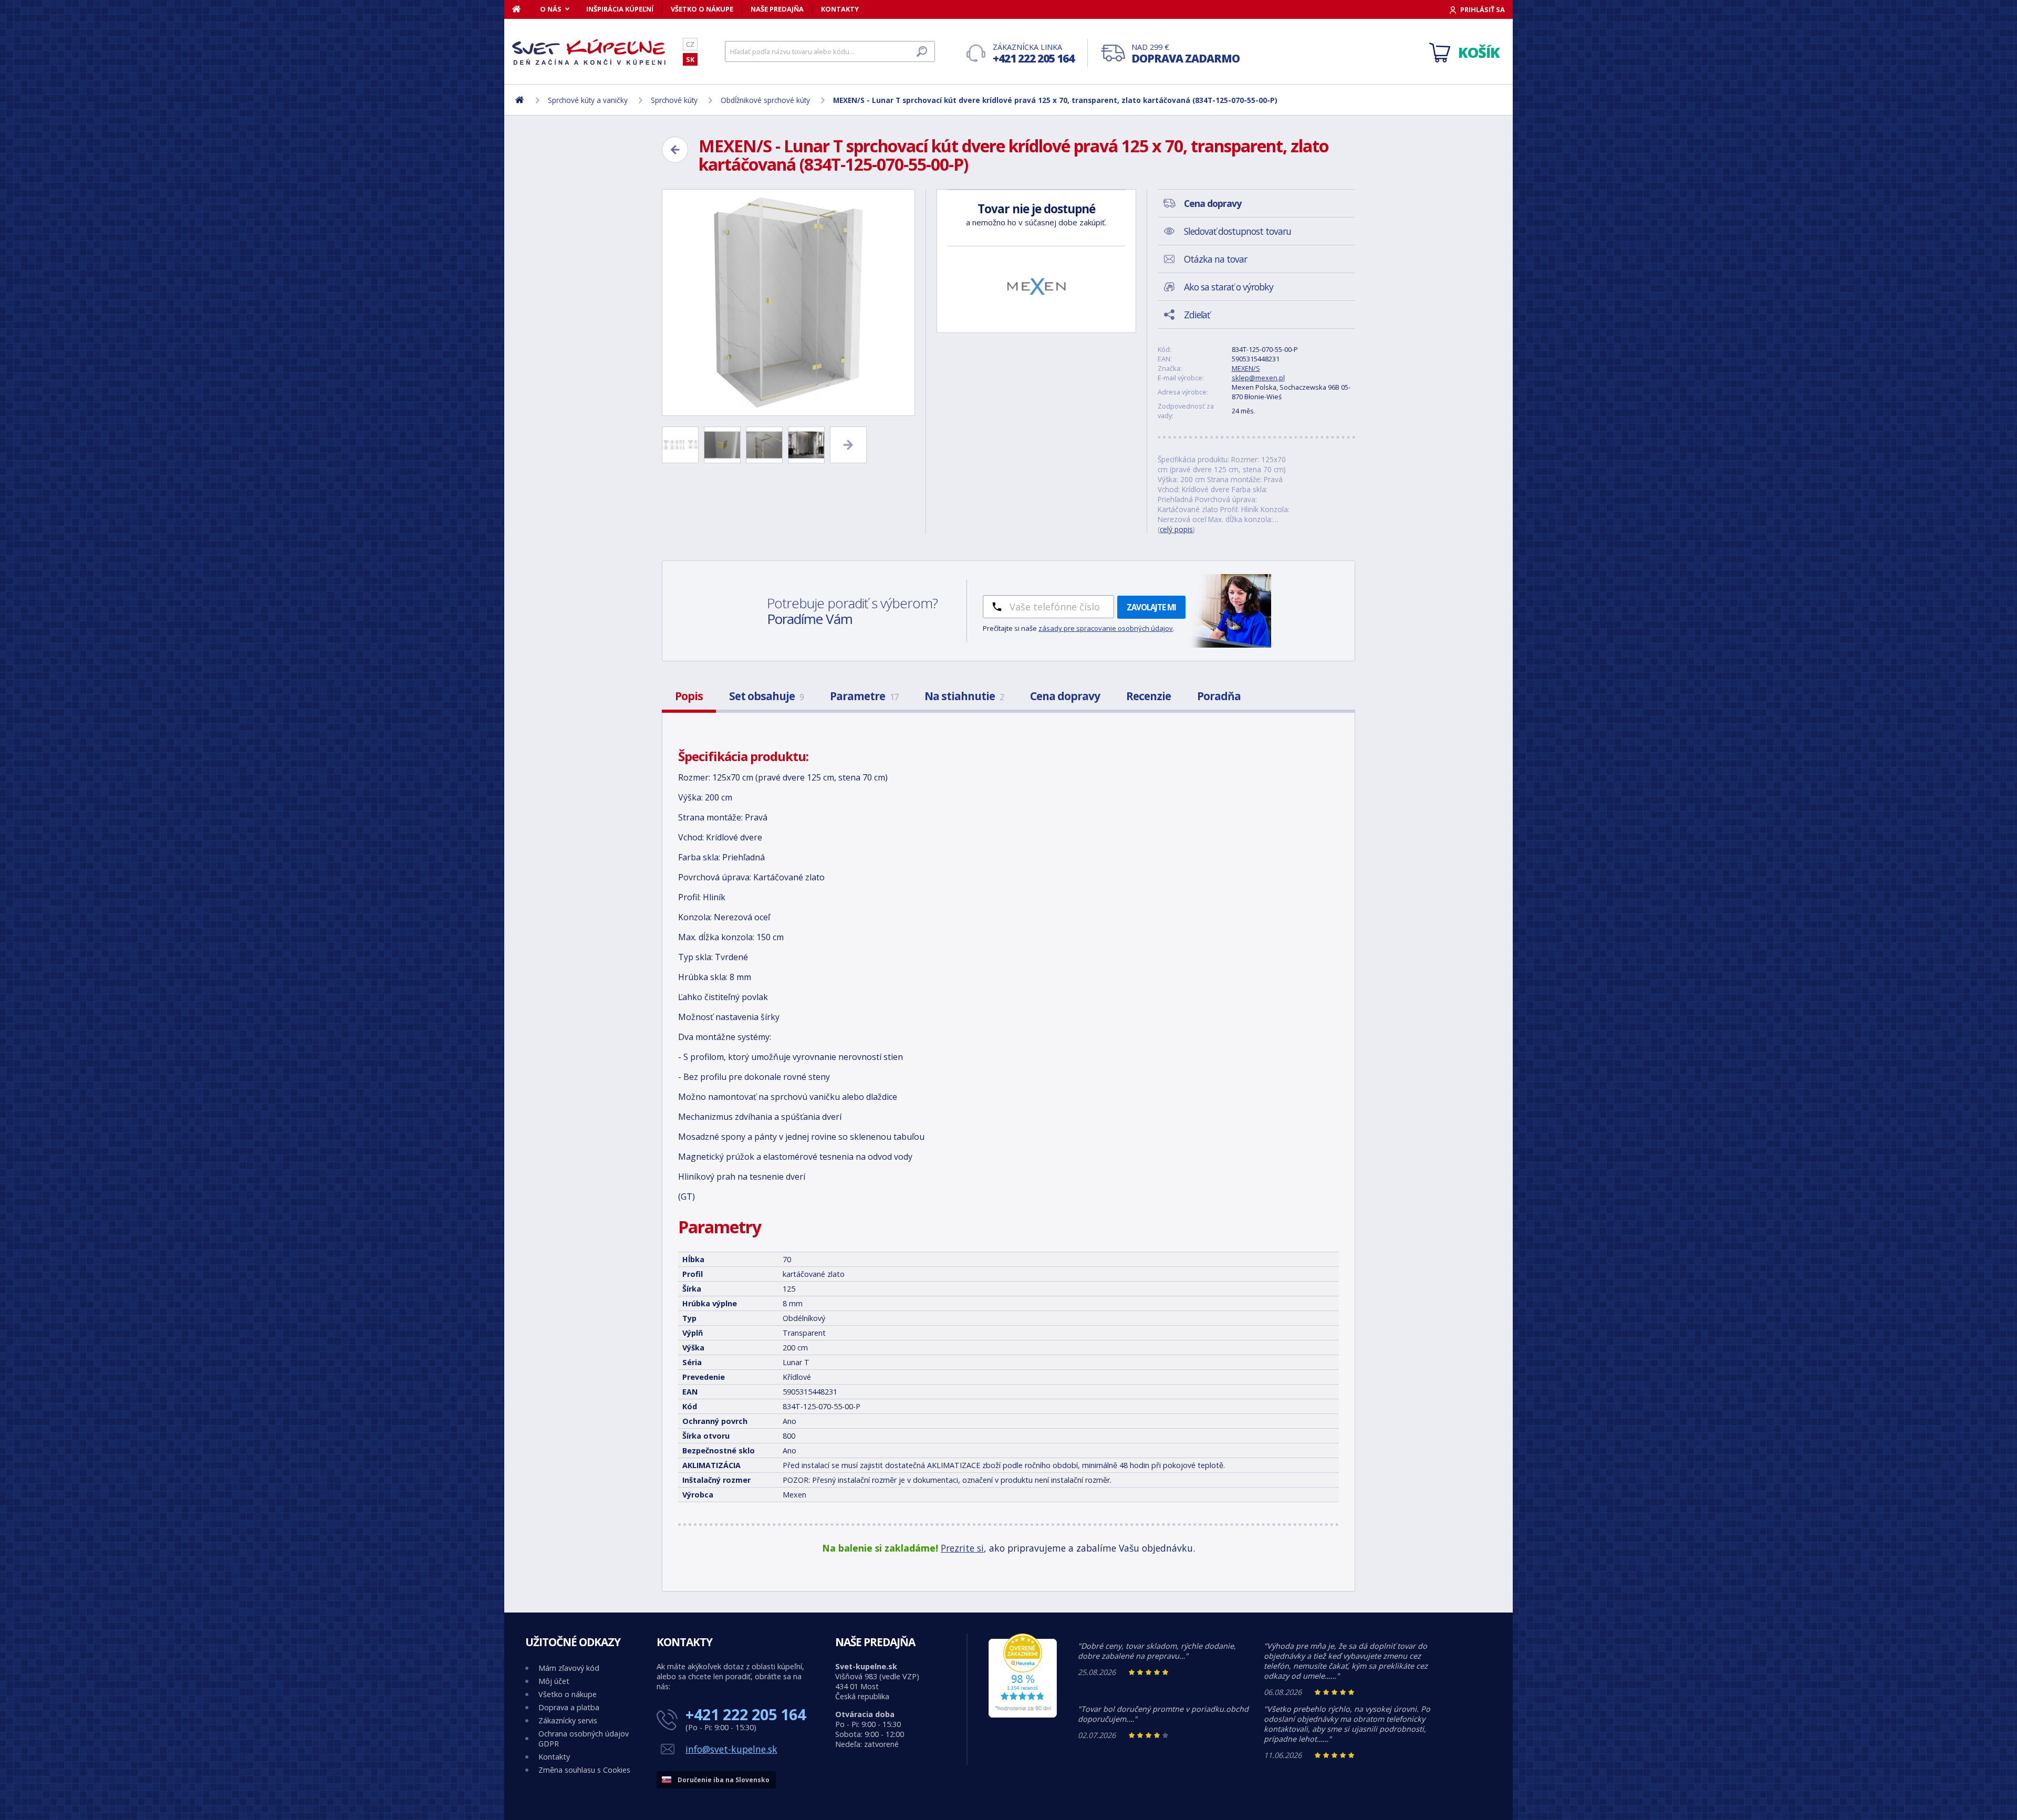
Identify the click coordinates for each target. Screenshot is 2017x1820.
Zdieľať (1197, 315)
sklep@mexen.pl (1258, 378)
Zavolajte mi (1151, 607)
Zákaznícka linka (1033, 54)
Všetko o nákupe (702, 9)
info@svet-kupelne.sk (731, 1749)
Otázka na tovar (1215, 259)
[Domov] (522, 9)
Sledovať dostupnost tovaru (1238, 231)
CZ (690, 44)
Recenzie (1148, 696)
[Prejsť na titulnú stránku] (591, 52)
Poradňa (1219, 696)
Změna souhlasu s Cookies (584, 1770)
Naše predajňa (777, 9)
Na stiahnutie (964, 696)
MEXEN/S (1246, 368)
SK (690, 59)
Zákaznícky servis (568, 1720)
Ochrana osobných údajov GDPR (584, 1739)
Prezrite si (962, 1548)
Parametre (864, 696)
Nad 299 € (1186, 54)
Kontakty (840, 9)
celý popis (1176, 529)
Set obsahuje (766, 696)
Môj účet (554, 1681)
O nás (551, 9)
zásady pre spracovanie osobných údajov (1106, 628)
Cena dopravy (1065, 696)
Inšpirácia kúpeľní (620, 9)
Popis (689, 696)
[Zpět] (675, 150)
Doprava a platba (569, 1707)
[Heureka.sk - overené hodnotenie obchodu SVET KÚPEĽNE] (1023, 1715)
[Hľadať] (922, 51)
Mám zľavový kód (569, 1668)
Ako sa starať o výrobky (1229, 287)
